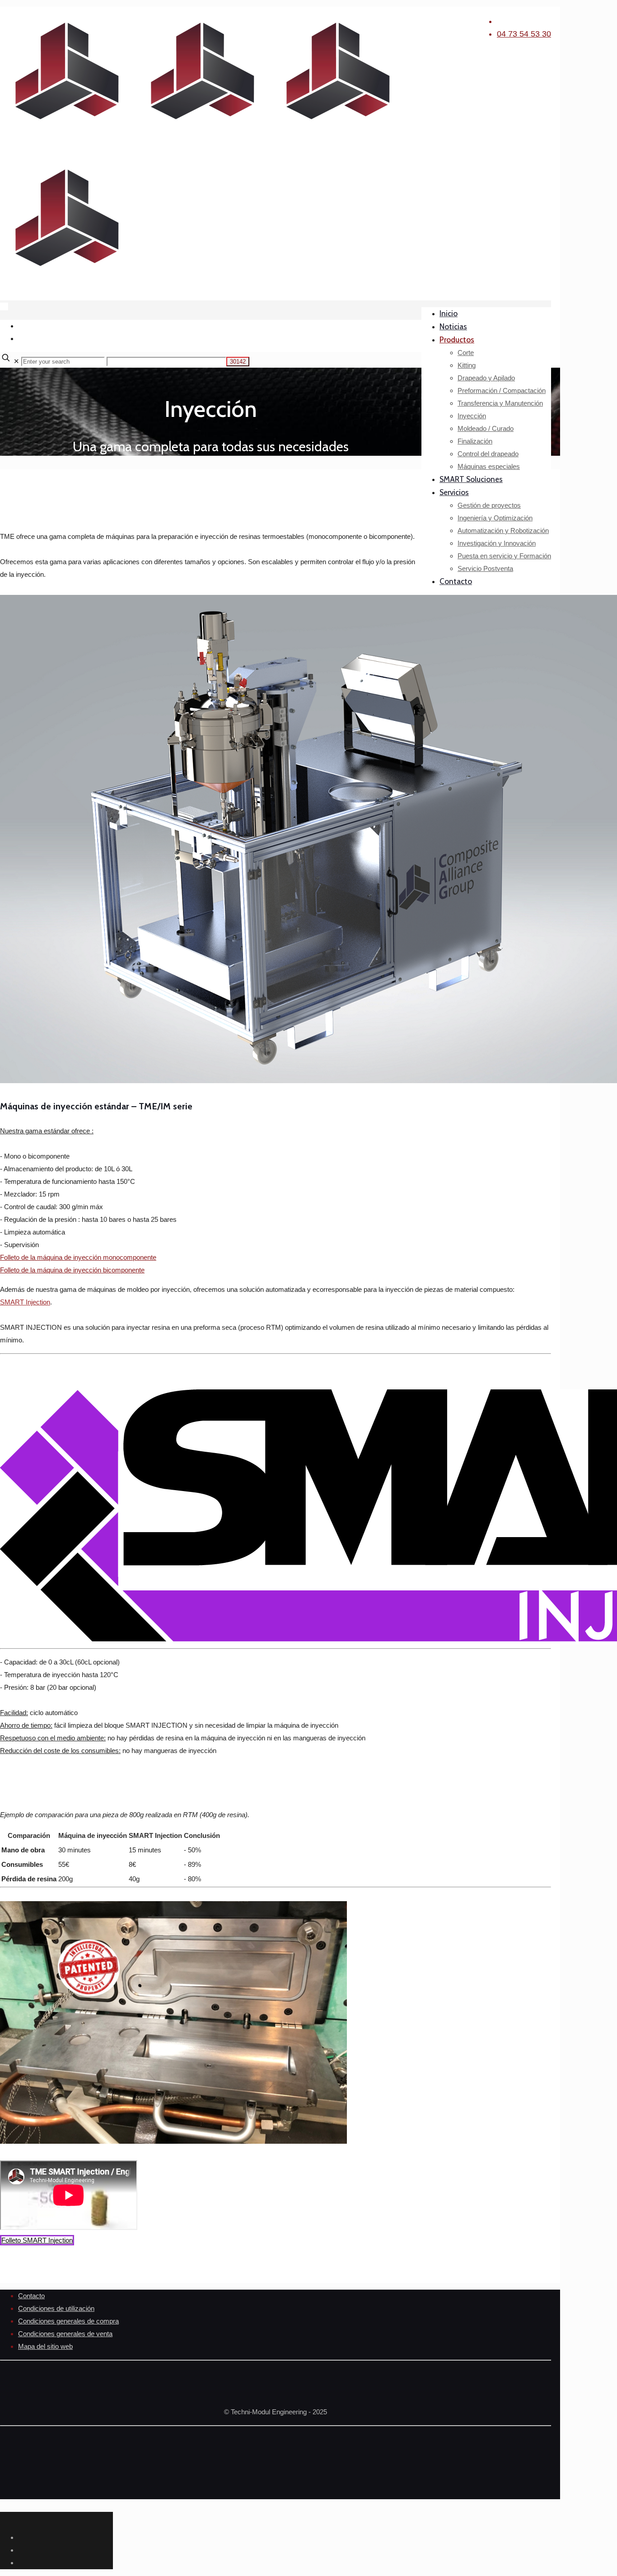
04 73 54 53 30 (524, 34)
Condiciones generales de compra (68, 2321)
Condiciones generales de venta (65, 2334)
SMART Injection (25, 1302)
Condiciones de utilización (56, 2308)
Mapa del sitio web (45, 2346)
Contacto (31, 2296)
